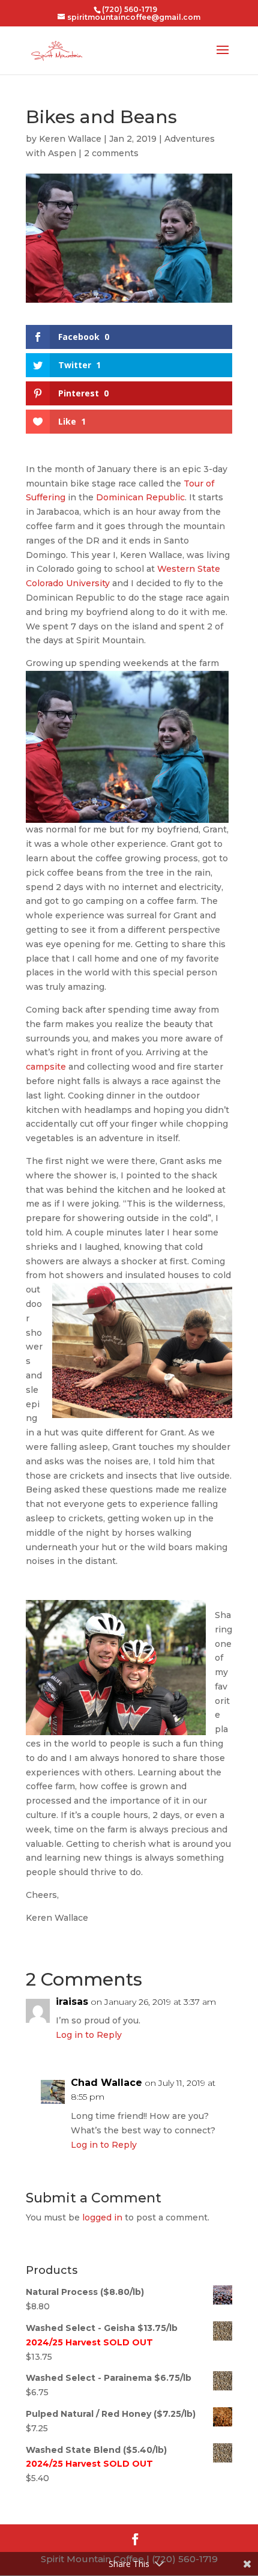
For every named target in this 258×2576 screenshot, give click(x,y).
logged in (102, 2217)
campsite (46, 1067)
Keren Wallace (70, 139)
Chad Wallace (106, 2083)
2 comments (111, 153)
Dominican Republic (140, 497)
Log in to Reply (89, 2035)
